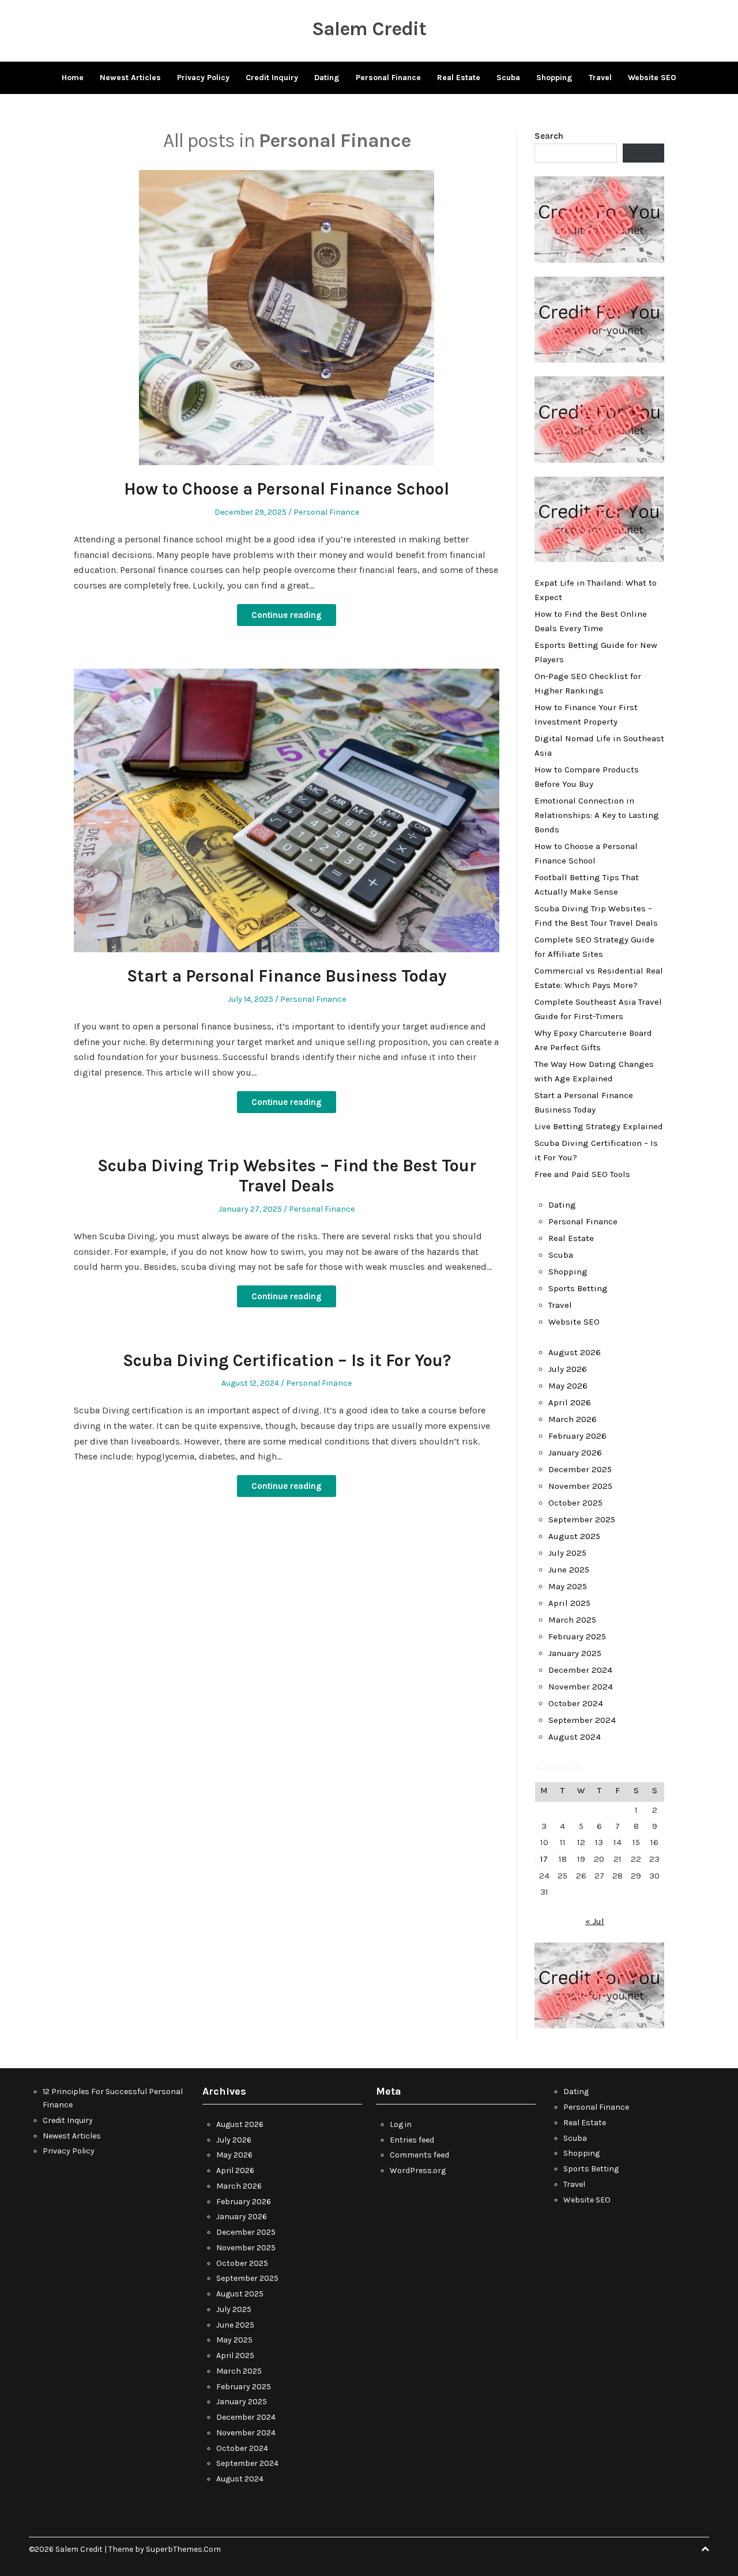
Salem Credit (369, 29)
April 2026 (570, 1402)
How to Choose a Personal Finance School (287, 489)
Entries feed (412, 2140)
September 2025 (582, 1519)
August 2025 (574, 1536)
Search (549, 136)
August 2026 (575, 1352)
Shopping (554, 78)
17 (544, 1859)
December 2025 (580, 1469)
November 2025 (580, 1486)
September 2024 (582, 1720)
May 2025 (568, 1586)
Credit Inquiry (272, 78)
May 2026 (568, 1386)
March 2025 (572, 1620)
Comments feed (419, 2155)
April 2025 (569, 1603)
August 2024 (575, 1737)
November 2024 (581, 1687)
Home (73, 78)
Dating (327, 78)
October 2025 (575, 1503)
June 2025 (569, 1570)
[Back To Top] (705, 2549)
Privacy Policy (203, 78)
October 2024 (576, 1703)
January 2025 (575, 1653)
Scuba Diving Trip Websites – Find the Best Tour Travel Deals (287, 1176)
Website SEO (652, 78)
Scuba (508, 78)
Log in (401, 2124)
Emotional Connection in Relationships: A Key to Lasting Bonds (597, 815)
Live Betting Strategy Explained (599, 1126)
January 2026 (575, 1453)
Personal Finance (388, 78)
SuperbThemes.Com (183, 2549)
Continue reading (287, 615)
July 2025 (567, 1553)
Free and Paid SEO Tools (582, 1174)
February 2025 (577, 1636)
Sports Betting (578, 1288)
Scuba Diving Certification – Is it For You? (287, 1360)
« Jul (595, 1921)
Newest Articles (130, 78)
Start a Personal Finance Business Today (287, 976)
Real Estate (459, 78)
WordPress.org (418, 2170)
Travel (600, 78)
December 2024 (580, 1670)
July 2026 (568, 1369)
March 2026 (573, 1419)
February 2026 (577, 1436)
